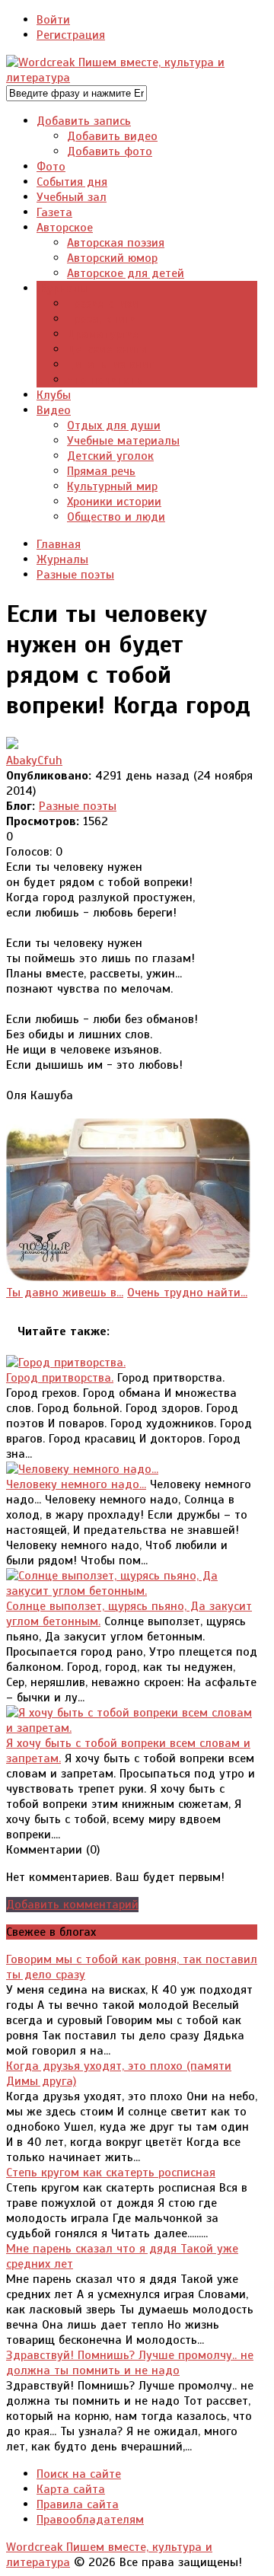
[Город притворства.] (66, 1363)
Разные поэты (78, 806)
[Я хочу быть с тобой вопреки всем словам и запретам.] (132, 1728)
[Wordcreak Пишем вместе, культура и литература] (132, 78)
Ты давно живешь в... (65, 1293)
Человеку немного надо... (76, 1484)
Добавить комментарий (72, 1905)
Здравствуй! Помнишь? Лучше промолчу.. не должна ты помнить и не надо (130, 2363)
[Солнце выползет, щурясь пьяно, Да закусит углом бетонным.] (132, 1591)
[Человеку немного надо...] (82, 1469)
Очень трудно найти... (187, 1293)
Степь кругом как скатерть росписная (111, 2173)
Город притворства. (60, 1378)
